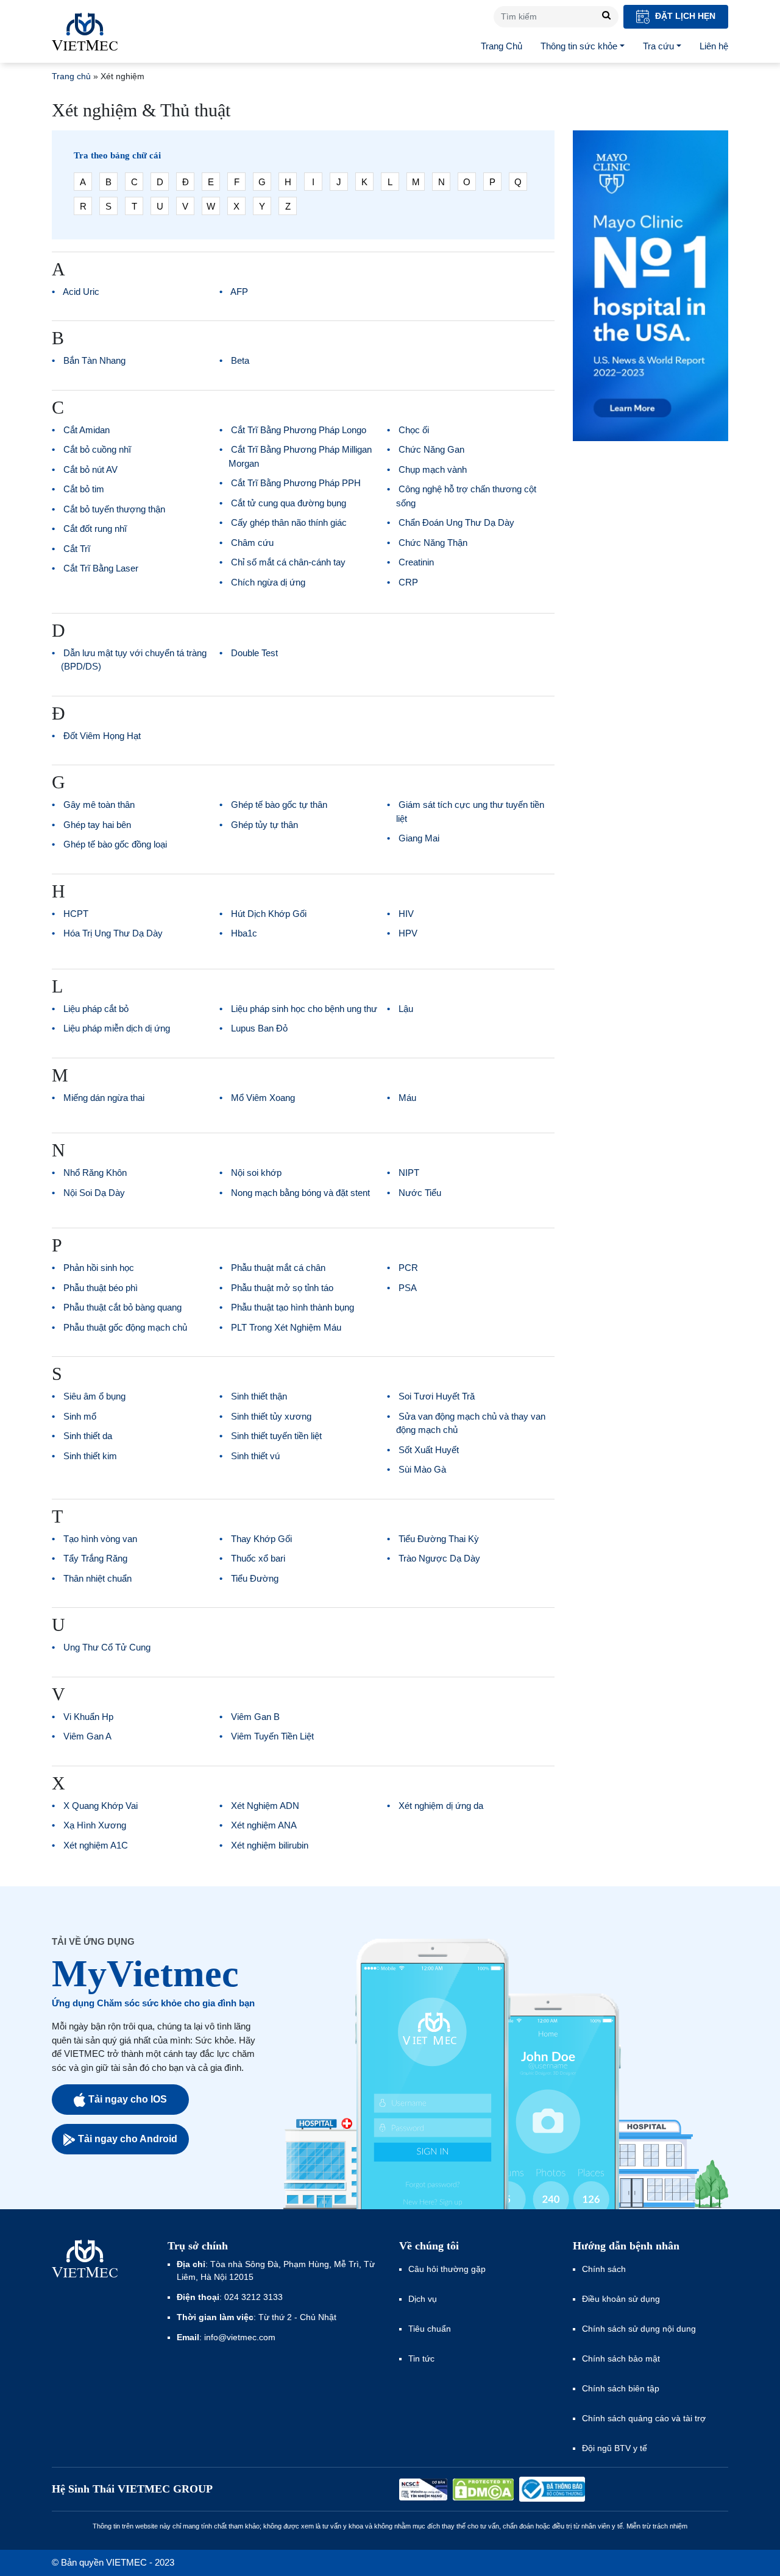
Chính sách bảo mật (621, 2358)
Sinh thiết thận (259, 1396)
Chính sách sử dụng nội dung (639, 2329)
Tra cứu (658, 46)
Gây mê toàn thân (99, 805)
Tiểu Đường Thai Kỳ (439, 1539)
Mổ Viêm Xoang (263, 1098)
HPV (408, 933)
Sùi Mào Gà (422, 1469)
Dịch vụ (423, 2299)
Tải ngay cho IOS (128, 2099)
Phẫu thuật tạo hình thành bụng (292, 1307)
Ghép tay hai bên (97, 825)
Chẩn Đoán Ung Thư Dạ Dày (456, 522)
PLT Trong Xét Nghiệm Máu (286, 1327)
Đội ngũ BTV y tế (615, 2448)
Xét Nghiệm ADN (265, 1806)
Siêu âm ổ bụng (94, 1396)
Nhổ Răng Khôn (95, 1173)
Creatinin (416, 562)
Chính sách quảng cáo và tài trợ (644, 2418)
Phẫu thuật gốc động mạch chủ (125, 1327)
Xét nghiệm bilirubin (270, 1845)
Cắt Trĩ (77, 549)
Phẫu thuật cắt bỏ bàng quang (122, 1307)
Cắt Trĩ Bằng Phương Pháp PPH (296, 483)
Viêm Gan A (87, 1736)
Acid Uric (81, 292)
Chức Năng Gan (431, 449)
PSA (408, 1288)
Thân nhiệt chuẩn (97, 1578)
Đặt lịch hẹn (684, 16)
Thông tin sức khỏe (579, 46)
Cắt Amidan (87, 430)
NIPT (409, 1173)
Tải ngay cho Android (128, 2139)
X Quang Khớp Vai (101, 1806)
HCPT (76, 914)
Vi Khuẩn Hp (88, 1717)
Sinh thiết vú (255, 1456)
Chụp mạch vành (433, 469)
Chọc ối (414, 430)
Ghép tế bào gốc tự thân (279, 805)
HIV (406, 914)
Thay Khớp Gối (261, 1539)
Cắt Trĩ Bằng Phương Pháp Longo (299, 430)
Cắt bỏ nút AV (90, 469)
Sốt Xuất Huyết (429, 1450)
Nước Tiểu (420, 1193)
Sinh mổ (80, 1416)
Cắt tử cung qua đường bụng (289, 503)
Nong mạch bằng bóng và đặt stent (300, 1193)
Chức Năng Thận (433, 543)
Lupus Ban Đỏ (259, 1028)
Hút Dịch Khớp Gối (269, 914)
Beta (240, 360)
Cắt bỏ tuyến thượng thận (114, 509)
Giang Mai (419, 838)
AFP (239, 292)
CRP (408, 582)
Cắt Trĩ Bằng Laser (101, 568)
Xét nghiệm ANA (264, 1825)
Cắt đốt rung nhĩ (95, 529)
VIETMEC (85, 32)
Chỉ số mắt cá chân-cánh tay (288, 562)
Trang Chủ (502, 46)
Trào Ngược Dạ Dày (439, 1558)
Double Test (254, 653)
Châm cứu (252, 543)
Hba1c (244, 933)
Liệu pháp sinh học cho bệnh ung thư (304, 1009)
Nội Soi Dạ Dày (94, 1193)
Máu (407, 1098)
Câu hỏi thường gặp (447, 2269)
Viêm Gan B (255, 1717)
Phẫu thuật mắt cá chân (278, 1268)
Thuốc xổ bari (258, 1558)
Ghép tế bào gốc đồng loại (115, 844)
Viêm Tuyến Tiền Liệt (272, 1736)
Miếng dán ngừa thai (104, 1098)
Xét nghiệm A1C (96, 1845)
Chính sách (604, 2269)
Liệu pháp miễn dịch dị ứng (117, 1028)
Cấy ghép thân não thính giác (289, 522)
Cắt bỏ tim (84, 489)
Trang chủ (71, 76)
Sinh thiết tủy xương (271, 1416)
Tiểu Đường (255, 1578)
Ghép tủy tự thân (264, 825)
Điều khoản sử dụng (621, 2299)
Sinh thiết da (88, 1436)
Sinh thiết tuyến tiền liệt (276, 1436)
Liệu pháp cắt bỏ (96, 1009)
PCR (408, 1268)
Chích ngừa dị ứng (268, 582)
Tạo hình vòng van (100, 1539)
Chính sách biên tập (622, 2388)
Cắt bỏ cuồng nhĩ (97, 449)
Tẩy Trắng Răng (95, 1558)
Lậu (406, 1009)
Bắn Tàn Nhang (94, 360)
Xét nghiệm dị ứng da (441, 1806)
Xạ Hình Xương (95, 1825)
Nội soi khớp (256, 1173)
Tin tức (421, 2358)
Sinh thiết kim (90, 1456)
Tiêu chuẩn (430, 2329)
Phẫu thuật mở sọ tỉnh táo (282, 1288)
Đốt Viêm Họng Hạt (102, 736)
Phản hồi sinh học (99, 1268)
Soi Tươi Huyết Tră (437, 1396)
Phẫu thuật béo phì (101, 1288)
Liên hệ (714, 46)
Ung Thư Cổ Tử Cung (107, 1647)
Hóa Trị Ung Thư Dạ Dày (113, 933)
